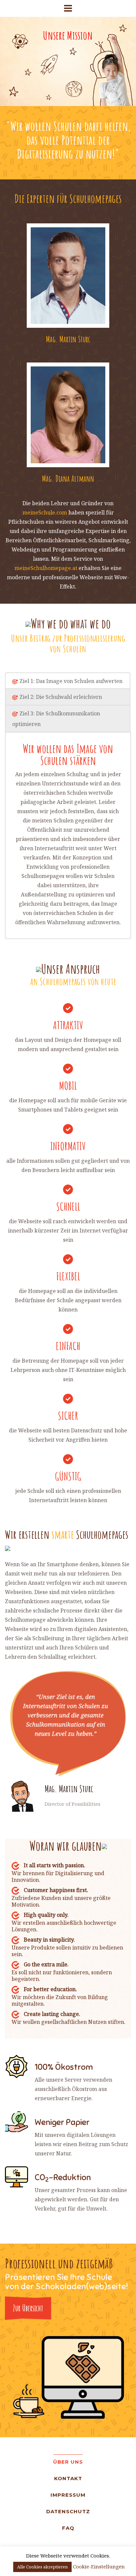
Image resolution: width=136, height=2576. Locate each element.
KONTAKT (68, 2478)
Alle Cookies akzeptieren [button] (42, 2567)
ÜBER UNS (68, 2462)
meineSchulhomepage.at (46, 568)
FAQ (68, 2528)
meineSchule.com (45, 512)
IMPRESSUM (68, 2495)
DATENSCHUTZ (68, 2511)
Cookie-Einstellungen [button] (99, 2566)
